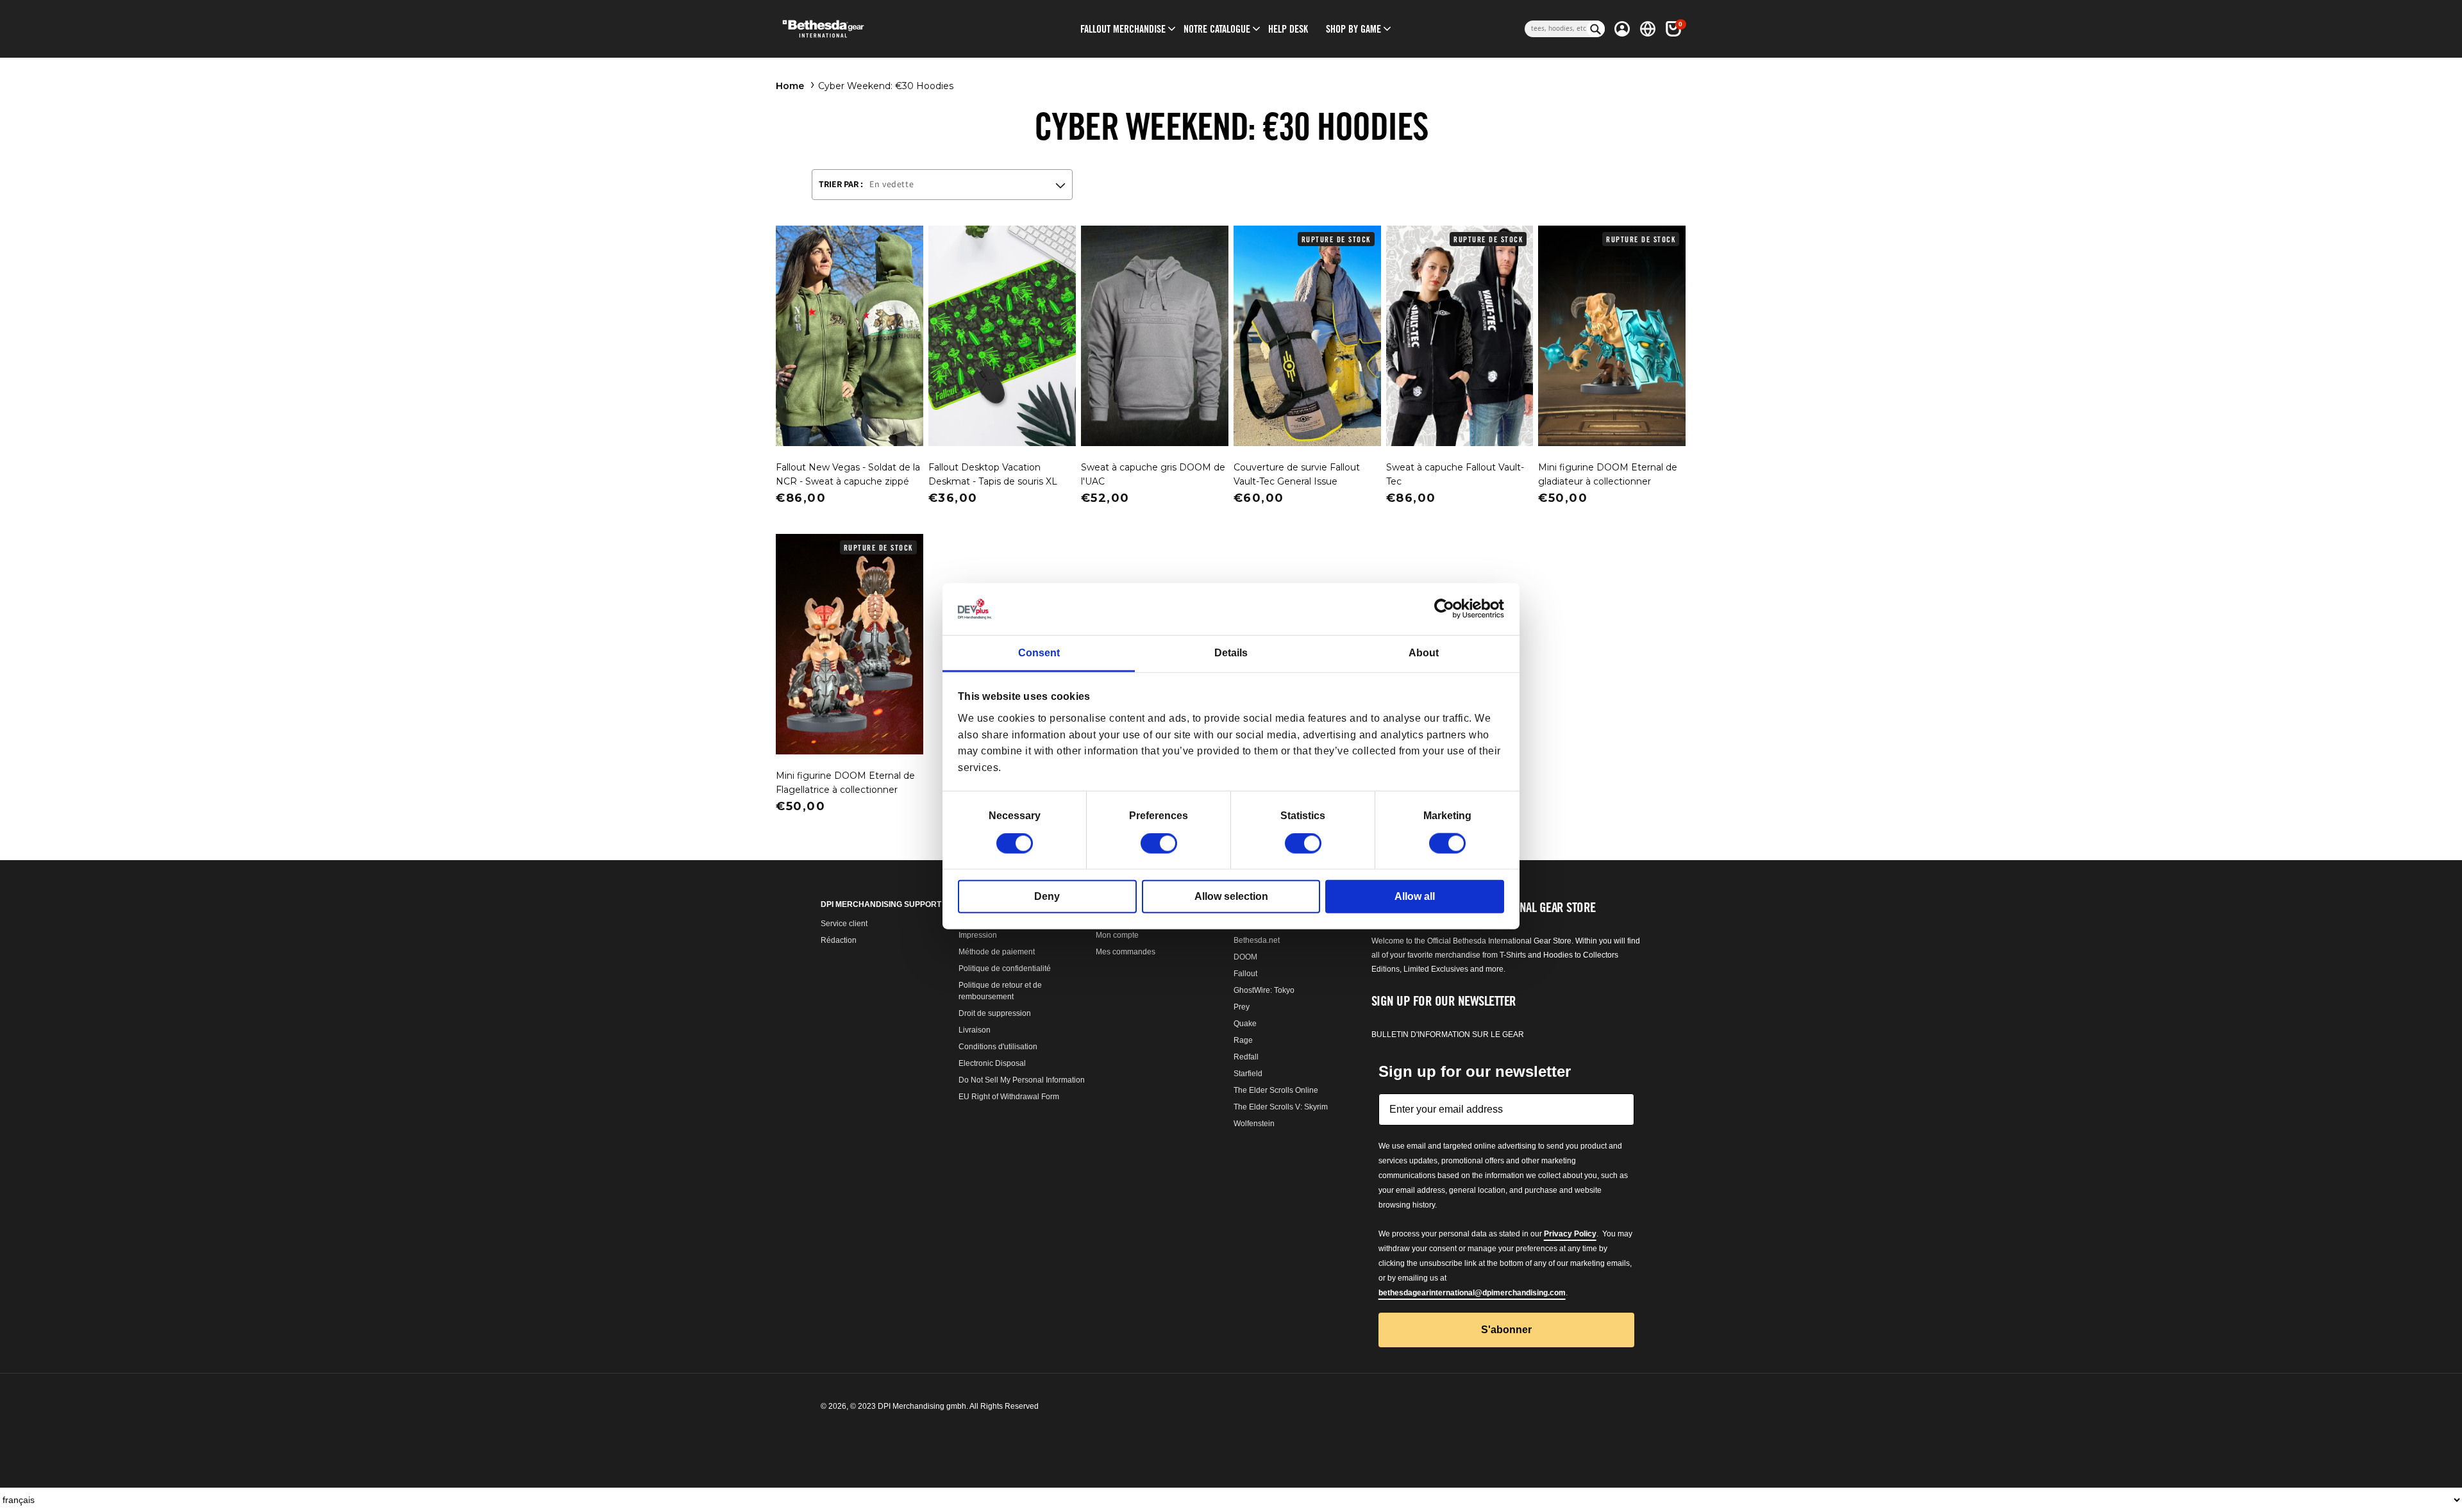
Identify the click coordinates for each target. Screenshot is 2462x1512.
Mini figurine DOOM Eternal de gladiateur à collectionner (1608, 474)
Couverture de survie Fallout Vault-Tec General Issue (1297, 474)
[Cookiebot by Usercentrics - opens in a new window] (1448, 609)
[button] (1123, 29)
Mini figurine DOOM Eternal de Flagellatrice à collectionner (845, 783)
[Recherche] (1596, 29)
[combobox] (1556, 29)
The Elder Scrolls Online (1276, 1090)
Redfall (1246, 1057)
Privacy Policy (1570, 1234)
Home (790, 86)
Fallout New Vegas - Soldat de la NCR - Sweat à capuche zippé (848, 474)
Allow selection (1231, 896)
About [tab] (1424, 653)
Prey (1242, 1007)
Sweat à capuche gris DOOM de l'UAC (1153, 474)
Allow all (1415, 896)
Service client (844, 924)
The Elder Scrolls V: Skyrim (1281, 1107)
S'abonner (1506, 1330)
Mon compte (1117, 935)
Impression (978, 935)
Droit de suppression (995, 1013)
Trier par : (841, 184)
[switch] (1159, 843)
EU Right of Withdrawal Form (1009, 1097)
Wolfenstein (1254, 1124)
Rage (1243, 1040)
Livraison (975, 1030)
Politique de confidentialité (1005, 968)
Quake (1245, 1024)
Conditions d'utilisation (998, 1047)
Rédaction (839, 940)
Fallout (1245, 974)
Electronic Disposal (992, 1063)
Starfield (1248, 1074)
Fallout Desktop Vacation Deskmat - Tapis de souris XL (993, 474)
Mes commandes (1126, 952)
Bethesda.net (1257, 940)
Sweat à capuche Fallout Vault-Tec (1455, 474)
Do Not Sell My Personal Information (1022, 1080)
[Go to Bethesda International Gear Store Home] (876, 29)
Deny (1047, 896)
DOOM (1245, 957)
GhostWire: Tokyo (1264, 990)
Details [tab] (1231, 653)
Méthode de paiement (997, 952)
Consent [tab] (1039, 653)
